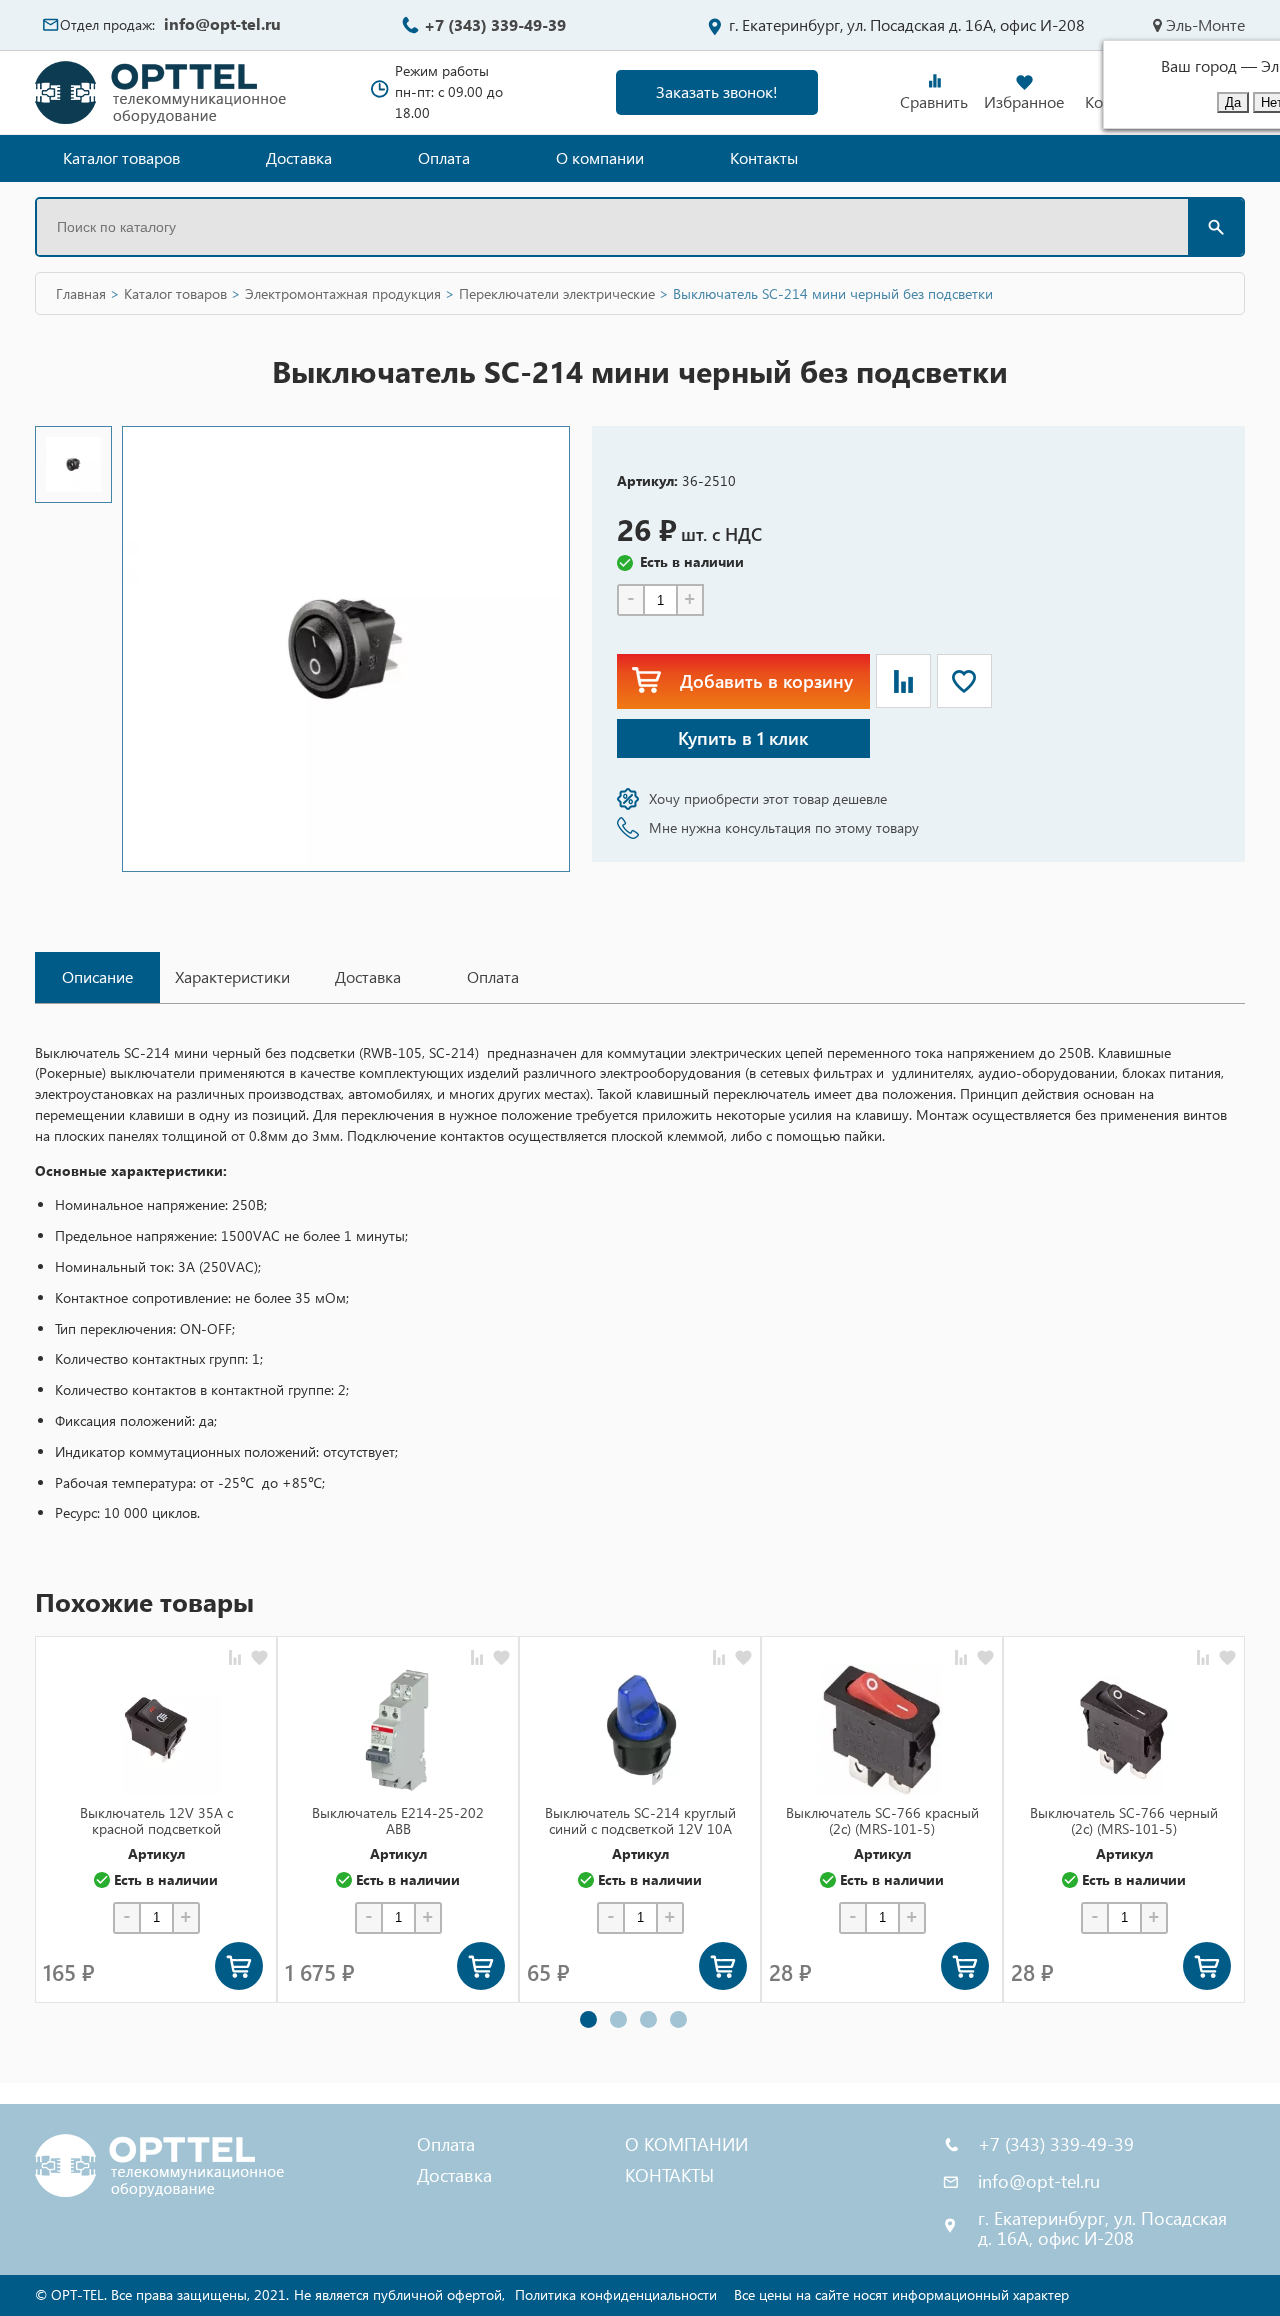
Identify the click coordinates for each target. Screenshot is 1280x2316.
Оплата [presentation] (493, 976)
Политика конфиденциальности (616, 2294)
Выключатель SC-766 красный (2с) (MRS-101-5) (882, 1820)
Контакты (764, 157)
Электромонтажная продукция (343, 293)
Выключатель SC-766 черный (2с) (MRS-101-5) (1124, 1820)
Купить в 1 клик (743, 737)
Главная (81, 293)
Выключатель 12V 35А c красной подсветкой (156, 1820)
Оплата (444, 157)
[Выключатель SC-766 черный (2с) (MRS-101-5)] (1124, 1730)
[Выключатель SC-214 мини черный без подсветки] (73, 464)
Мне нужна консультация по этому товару (784, 827)
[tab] (97, 977)
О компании (600, 157)
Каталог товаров (121, 157)
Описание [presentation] (97, 976)
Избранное (1024, 101)
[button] (588, 2019)
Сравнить (934, 101)
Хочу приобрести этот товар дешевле (768, 798)
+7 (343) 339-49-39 (495, 24)
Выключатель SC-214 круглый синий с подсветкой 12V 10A (640, 1820)
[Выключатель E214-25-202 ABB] (398, 1730)
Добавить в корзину (766, 680)
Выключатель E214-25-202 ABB (398, 1820)
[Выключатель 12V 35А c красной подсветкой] (156, 1730)
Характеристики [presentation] (232, 976)
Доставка (299, 157)
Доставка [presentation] (368, 976)
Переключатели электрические (557, 293)
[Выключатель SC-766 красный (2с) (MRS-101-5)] (882, 1730)
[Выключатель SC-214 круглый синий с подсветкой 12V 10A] (640, 1730)
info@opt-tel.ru (222, 23)
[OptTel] (162, 92)
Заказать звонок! (717, 91)
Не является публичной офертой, (399, 2294)
